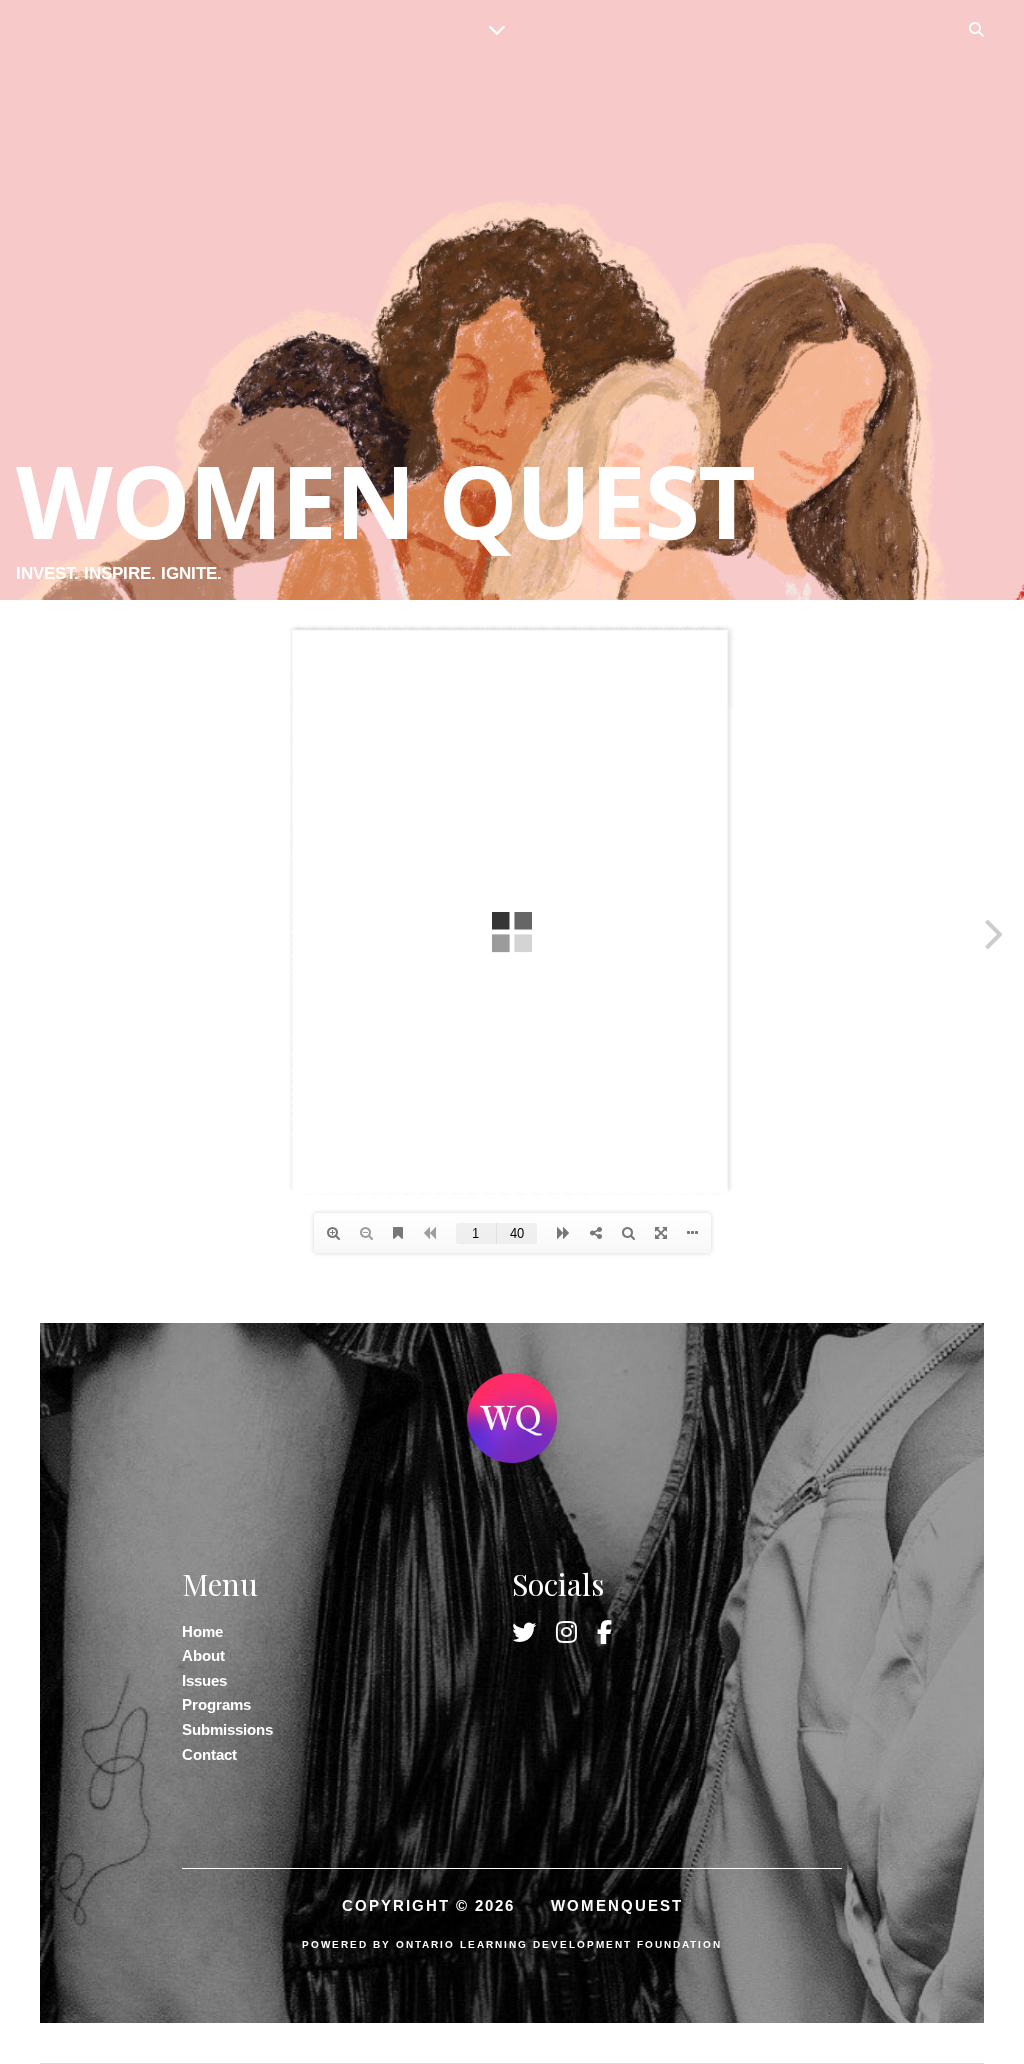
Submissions (227, 1729)
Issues (204, 1680)
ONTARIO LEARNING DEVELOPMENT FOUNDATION (559, 1944)
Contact (209, 1754)
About (203, 1655)
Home (202, 1631)
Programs (216, 1704)
